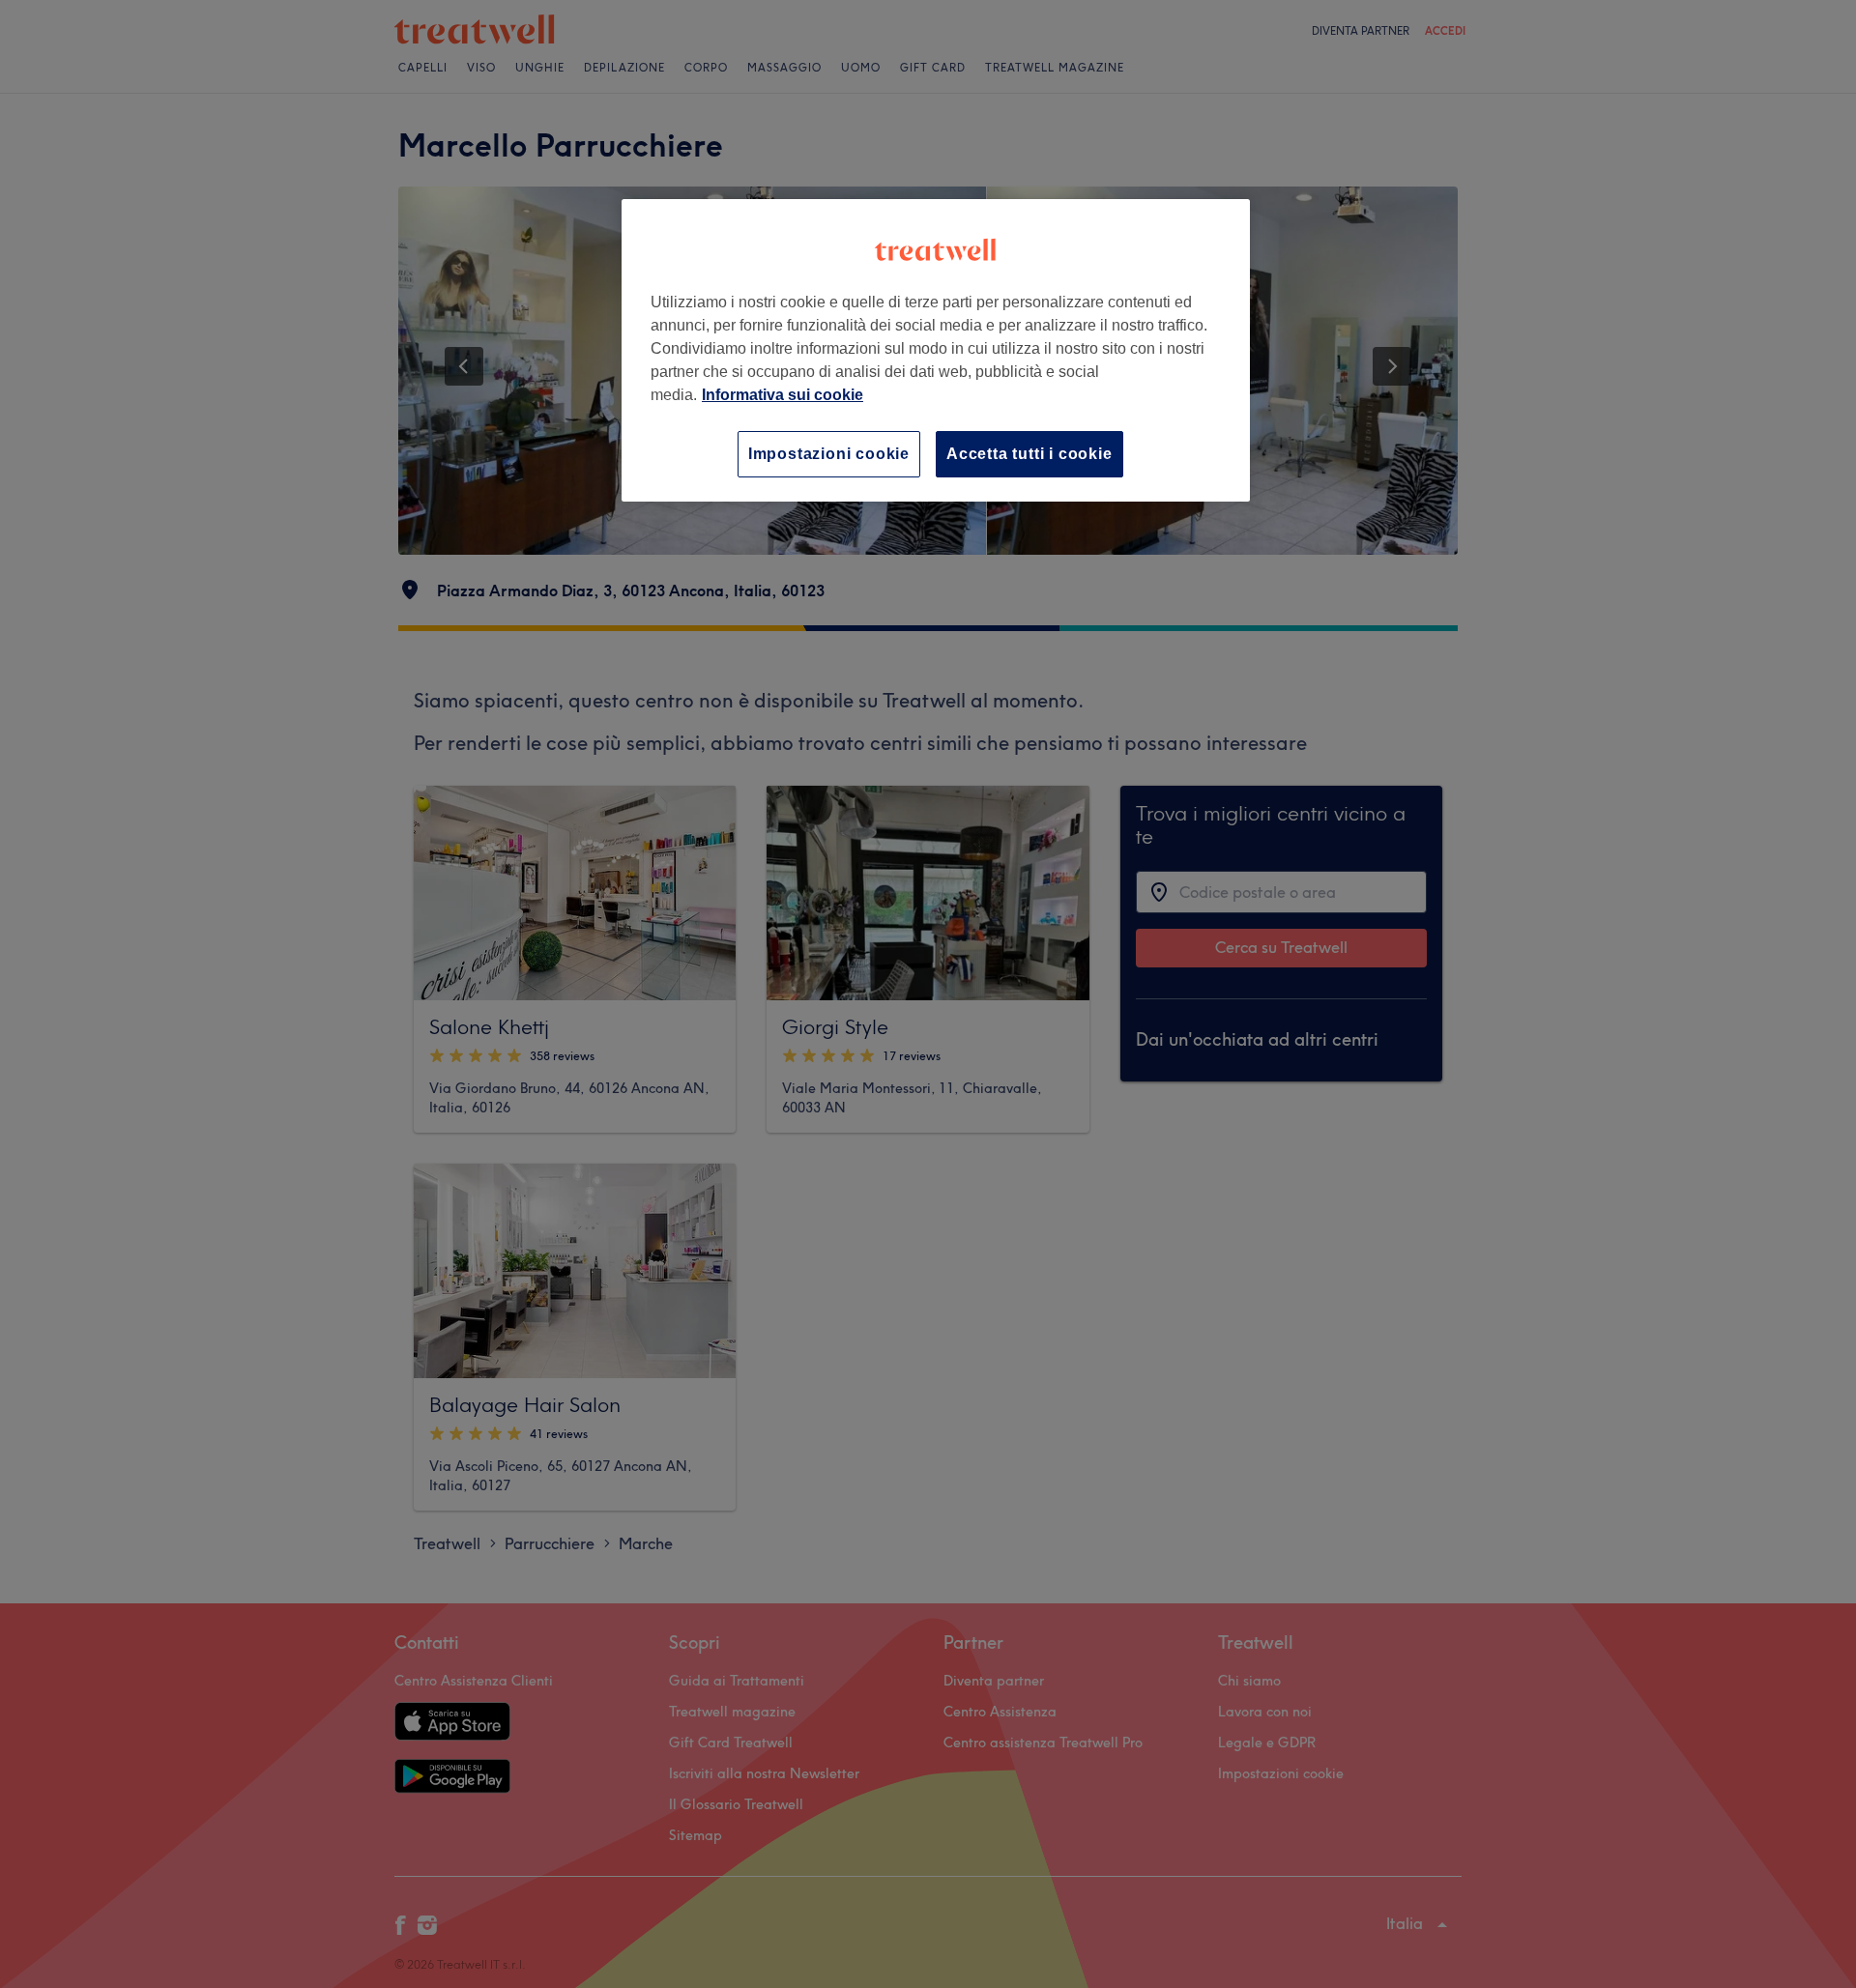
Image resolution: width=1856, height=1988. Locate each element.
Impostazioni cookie (829, 454)
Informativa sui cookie (783, 395)
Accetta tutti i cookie (1029, 454)
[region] (936, 350)
